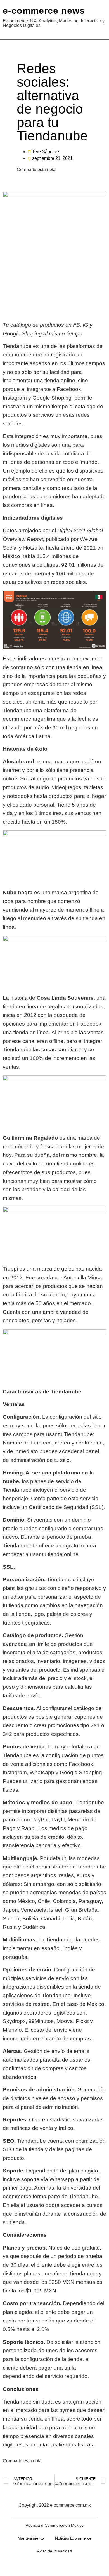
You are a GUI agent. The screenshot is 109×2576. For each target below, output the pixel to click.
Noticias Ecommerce (73, 2538)
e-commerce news (44, 11)
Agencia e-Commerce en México (55, 2525)
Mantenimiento (31, 2538)
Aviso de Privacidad (54, 2551)
